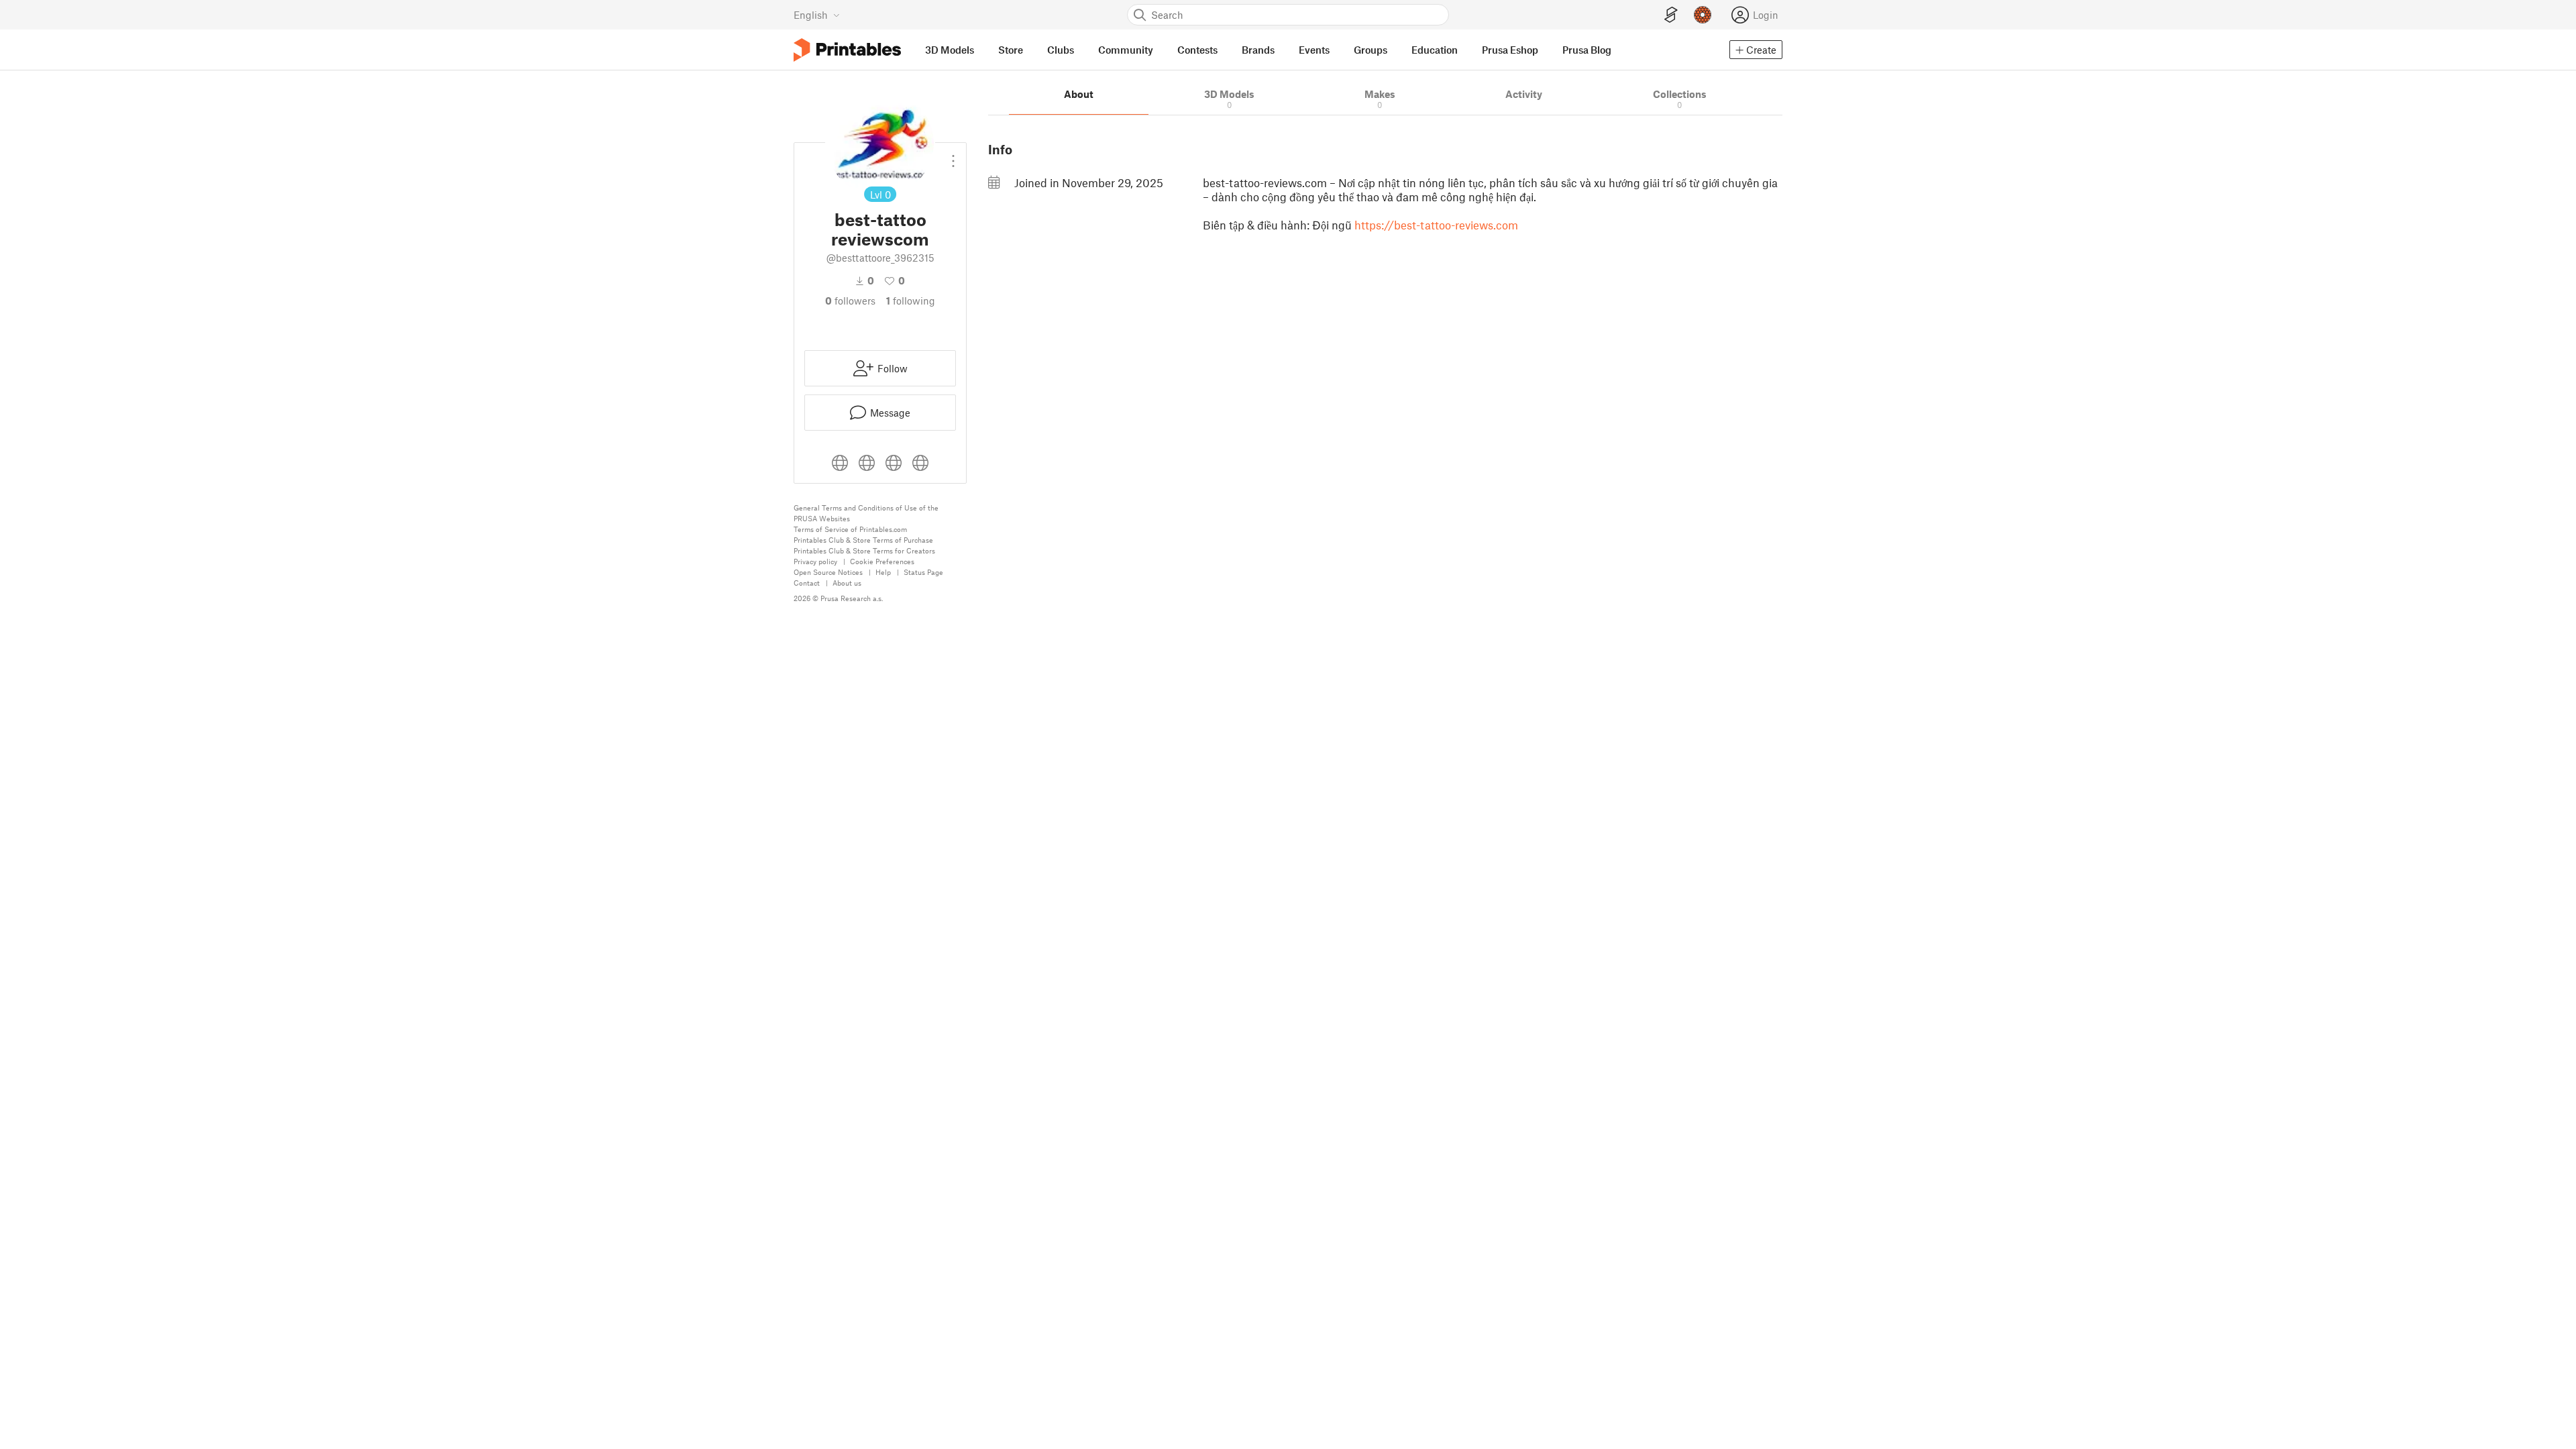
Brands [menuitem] (1258, 50)
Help (883, 572)
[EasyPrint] (1671, 15)
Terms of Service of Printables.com (850, 529)
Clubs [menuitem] (1061, 50)
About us (847, 583)
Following (911, 301)
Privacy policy (815, 561)
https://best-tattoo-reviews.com (1436, 225)
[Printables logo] (847, 50)
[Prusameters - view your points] (1703, 15)
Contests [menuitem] (1197, 50)
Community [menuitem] (1126, 50)
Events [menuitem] (1314, 50)
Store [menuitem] (1011, 50)
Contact (807, 583)
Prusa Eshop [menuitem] (1510, 50)
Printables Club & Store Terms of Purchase (863, 540)
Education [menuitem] (1435, 50)
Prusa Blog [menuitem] (1587, 50)
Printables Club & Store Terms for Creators (864, 550)
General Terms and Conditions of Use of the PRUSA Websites (866, 513)
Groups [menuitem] (1371, 50)
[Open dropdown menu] (953, 156)
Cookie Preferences (882, 561)
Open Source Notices (828, 572)
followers (850, 301)
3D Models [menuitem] (950, 50)
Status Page (923, 572)
